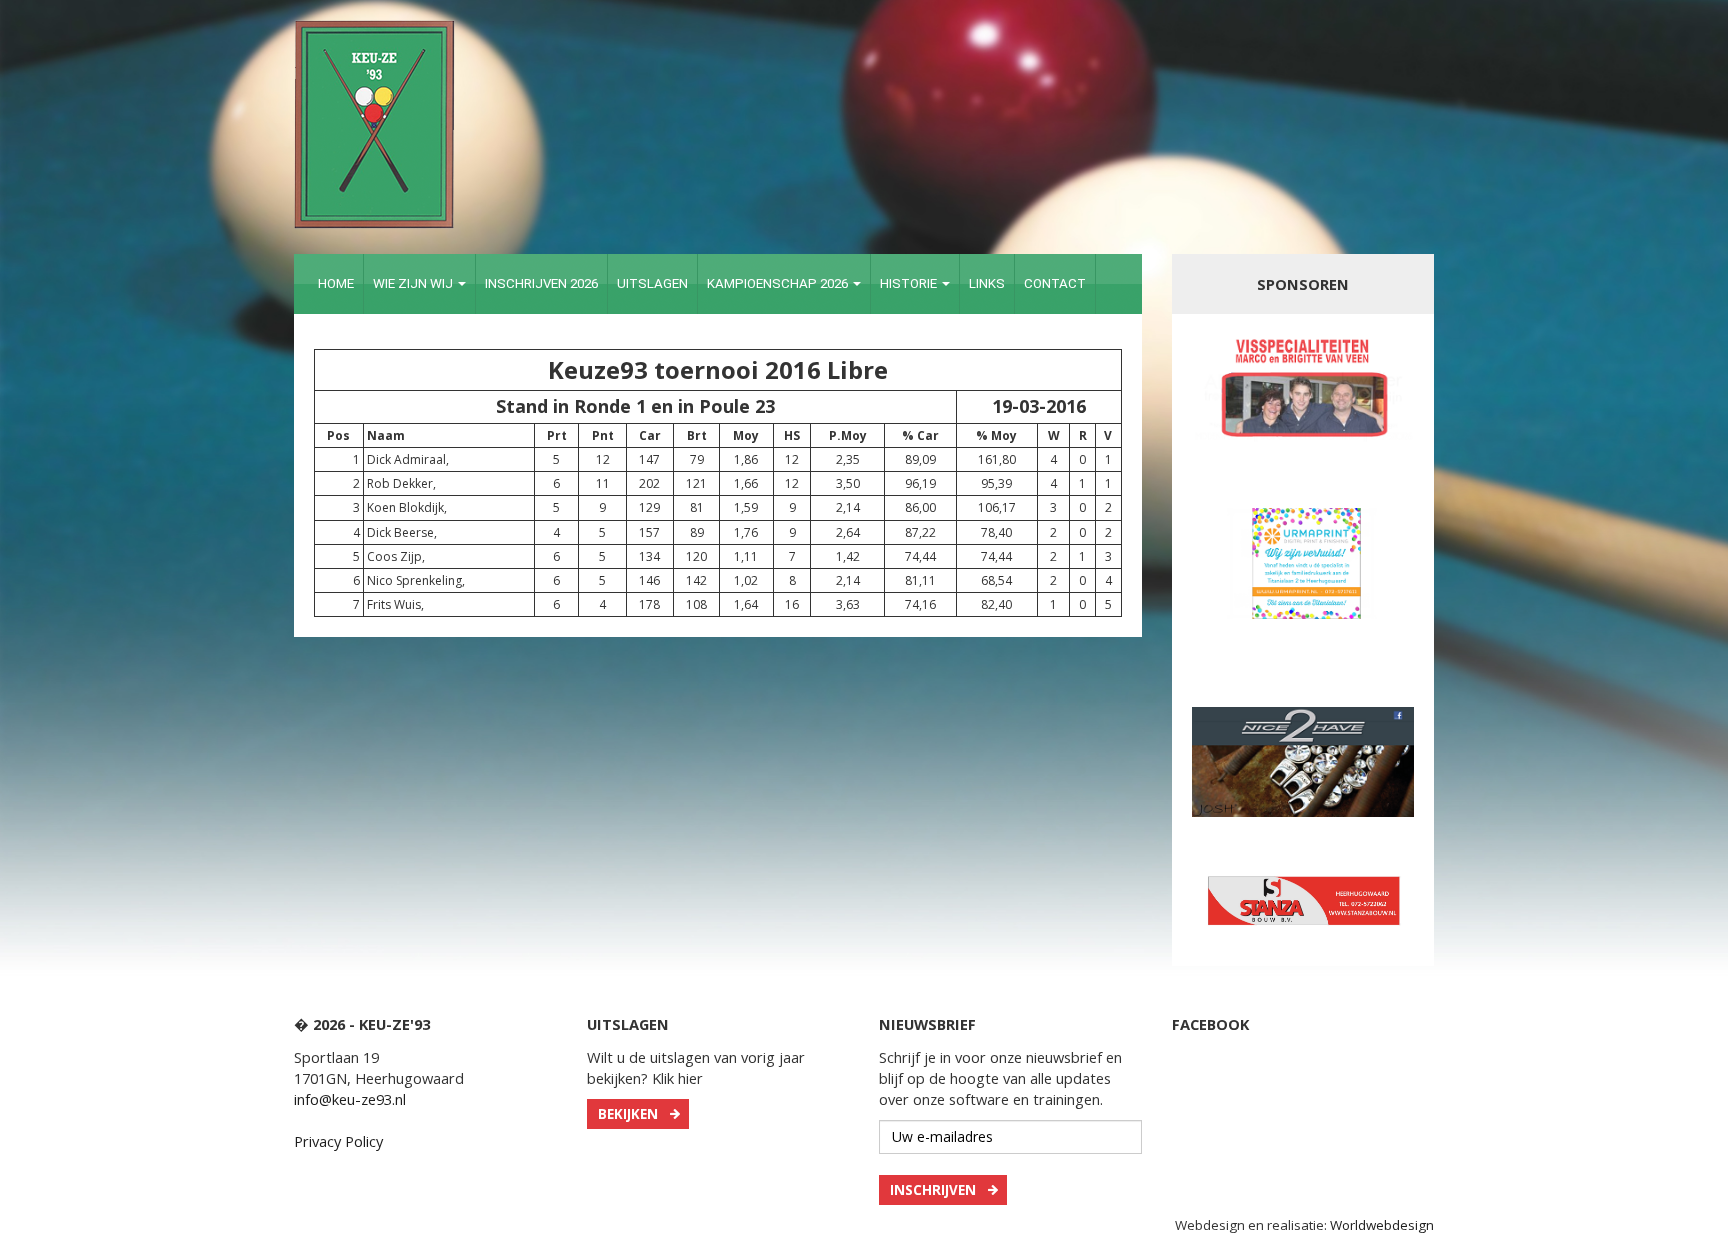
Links (987, 283)
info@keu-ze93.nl (350, 1099)
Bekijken (628, 1114)
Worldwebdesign (1382, 1225)
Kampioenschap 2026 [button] (779, 283)
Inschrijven (933, 1190)
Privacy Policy (338, 1141)
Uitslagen (652, 283)
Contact (1055, 283)
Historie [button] (910, 283)
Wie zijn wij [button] (414, 283)
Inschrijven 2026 (541, 283)
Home (336, 283)
